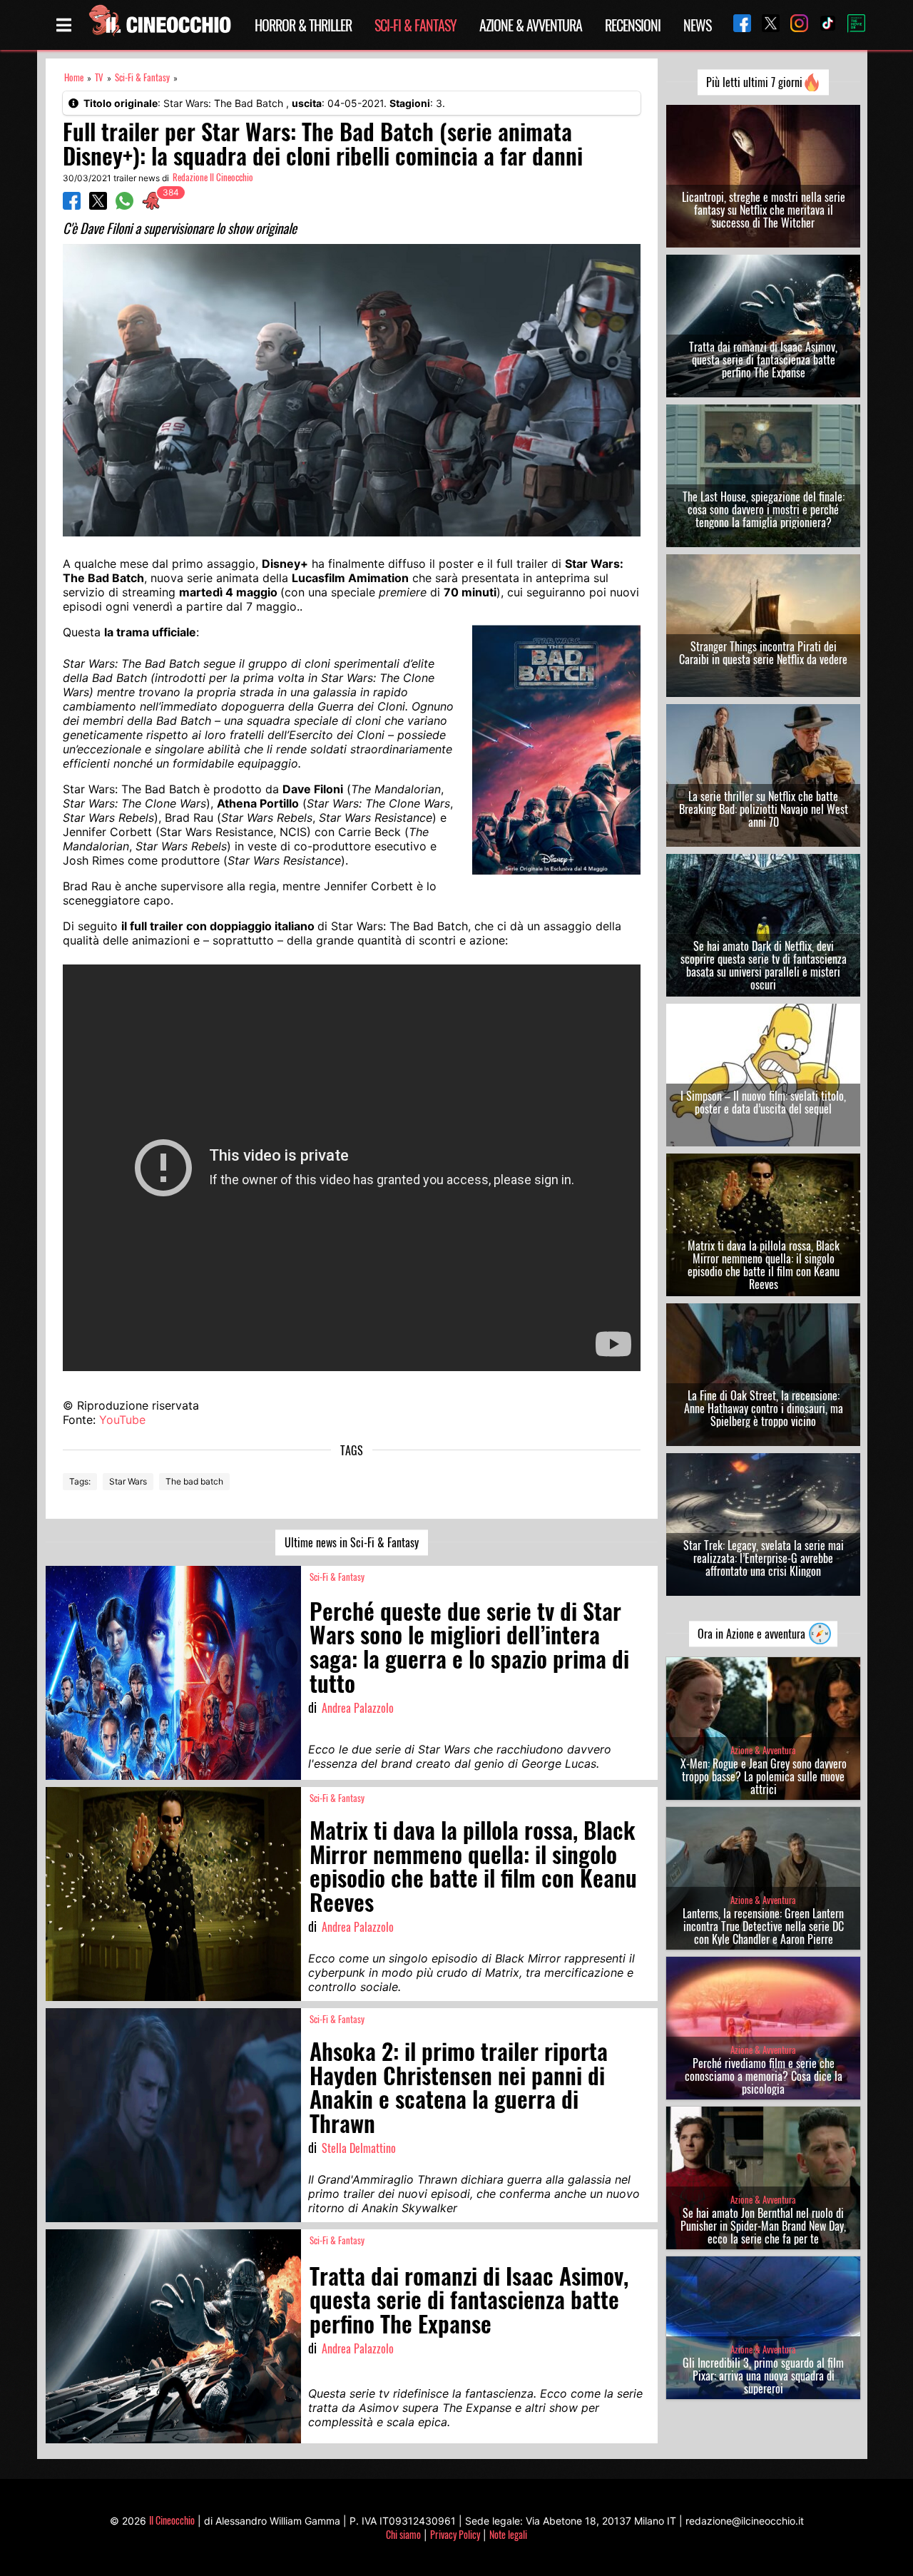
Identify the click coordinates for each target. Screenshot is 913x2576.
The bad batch (194, 1481)
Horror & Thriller (303, 25)
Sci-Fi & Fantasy (415, 25)
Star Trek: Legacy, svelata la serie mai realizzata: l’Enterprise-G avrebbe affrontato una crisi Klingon (764, 1558)
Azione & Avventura (531, 25)
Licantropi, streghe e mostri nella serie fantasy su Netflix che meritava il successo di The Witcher (764, 210)
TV (99, 77)
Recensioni (633, 25)
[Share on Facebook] (72, 205)
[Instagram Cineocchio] (794, 25)
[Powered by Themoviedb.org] (851, 25)
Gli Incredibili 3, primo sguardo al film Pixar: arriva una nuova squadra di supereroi (763, 2376)
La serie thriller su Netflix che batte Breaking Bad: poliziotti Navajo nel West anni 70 (764, 809)
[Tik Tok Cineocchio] (822, 25)
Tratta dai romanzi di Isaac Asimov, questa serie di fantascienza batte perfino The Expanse (763, 360)
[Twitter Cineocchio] (765, 25)
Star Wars (128, 1481)
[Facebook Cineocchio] (737, 25)
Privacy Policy (455, 2534)
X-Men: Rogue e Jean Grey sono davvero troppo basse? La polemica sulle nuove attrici (764, 1776)
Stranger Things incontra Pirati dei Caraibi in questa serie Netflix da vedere (763, 653)
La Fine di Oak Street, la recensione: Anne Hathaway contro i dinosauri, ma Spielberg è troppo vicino (764, 1408)
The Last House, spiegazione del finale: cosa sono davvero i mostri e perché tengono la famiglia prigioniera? (764, 509)
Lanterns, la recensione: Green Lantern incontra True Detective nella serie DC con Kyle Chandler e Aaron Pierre (763, 1926)
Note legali (508, 2534)
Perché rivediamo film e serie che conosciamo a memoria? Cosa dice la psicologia (764, 2076)
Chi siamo (403, 2534)
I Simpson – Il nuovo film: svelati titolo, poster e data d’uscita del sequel (763, 1102)
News (697, 25)
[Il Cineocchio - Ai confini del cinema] (159, 25)
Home (74, 77)
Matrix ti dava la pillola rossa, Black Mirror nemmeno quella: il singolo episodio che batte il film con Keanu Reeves (764, 1265)
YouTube (122, 1420)
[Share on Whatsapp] (124, 205)
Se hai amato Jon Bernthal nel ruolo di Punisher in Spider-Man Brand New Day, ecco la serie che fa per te (763, 2226)
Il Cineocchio (172, 2520)
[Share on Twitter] (98, 205)
